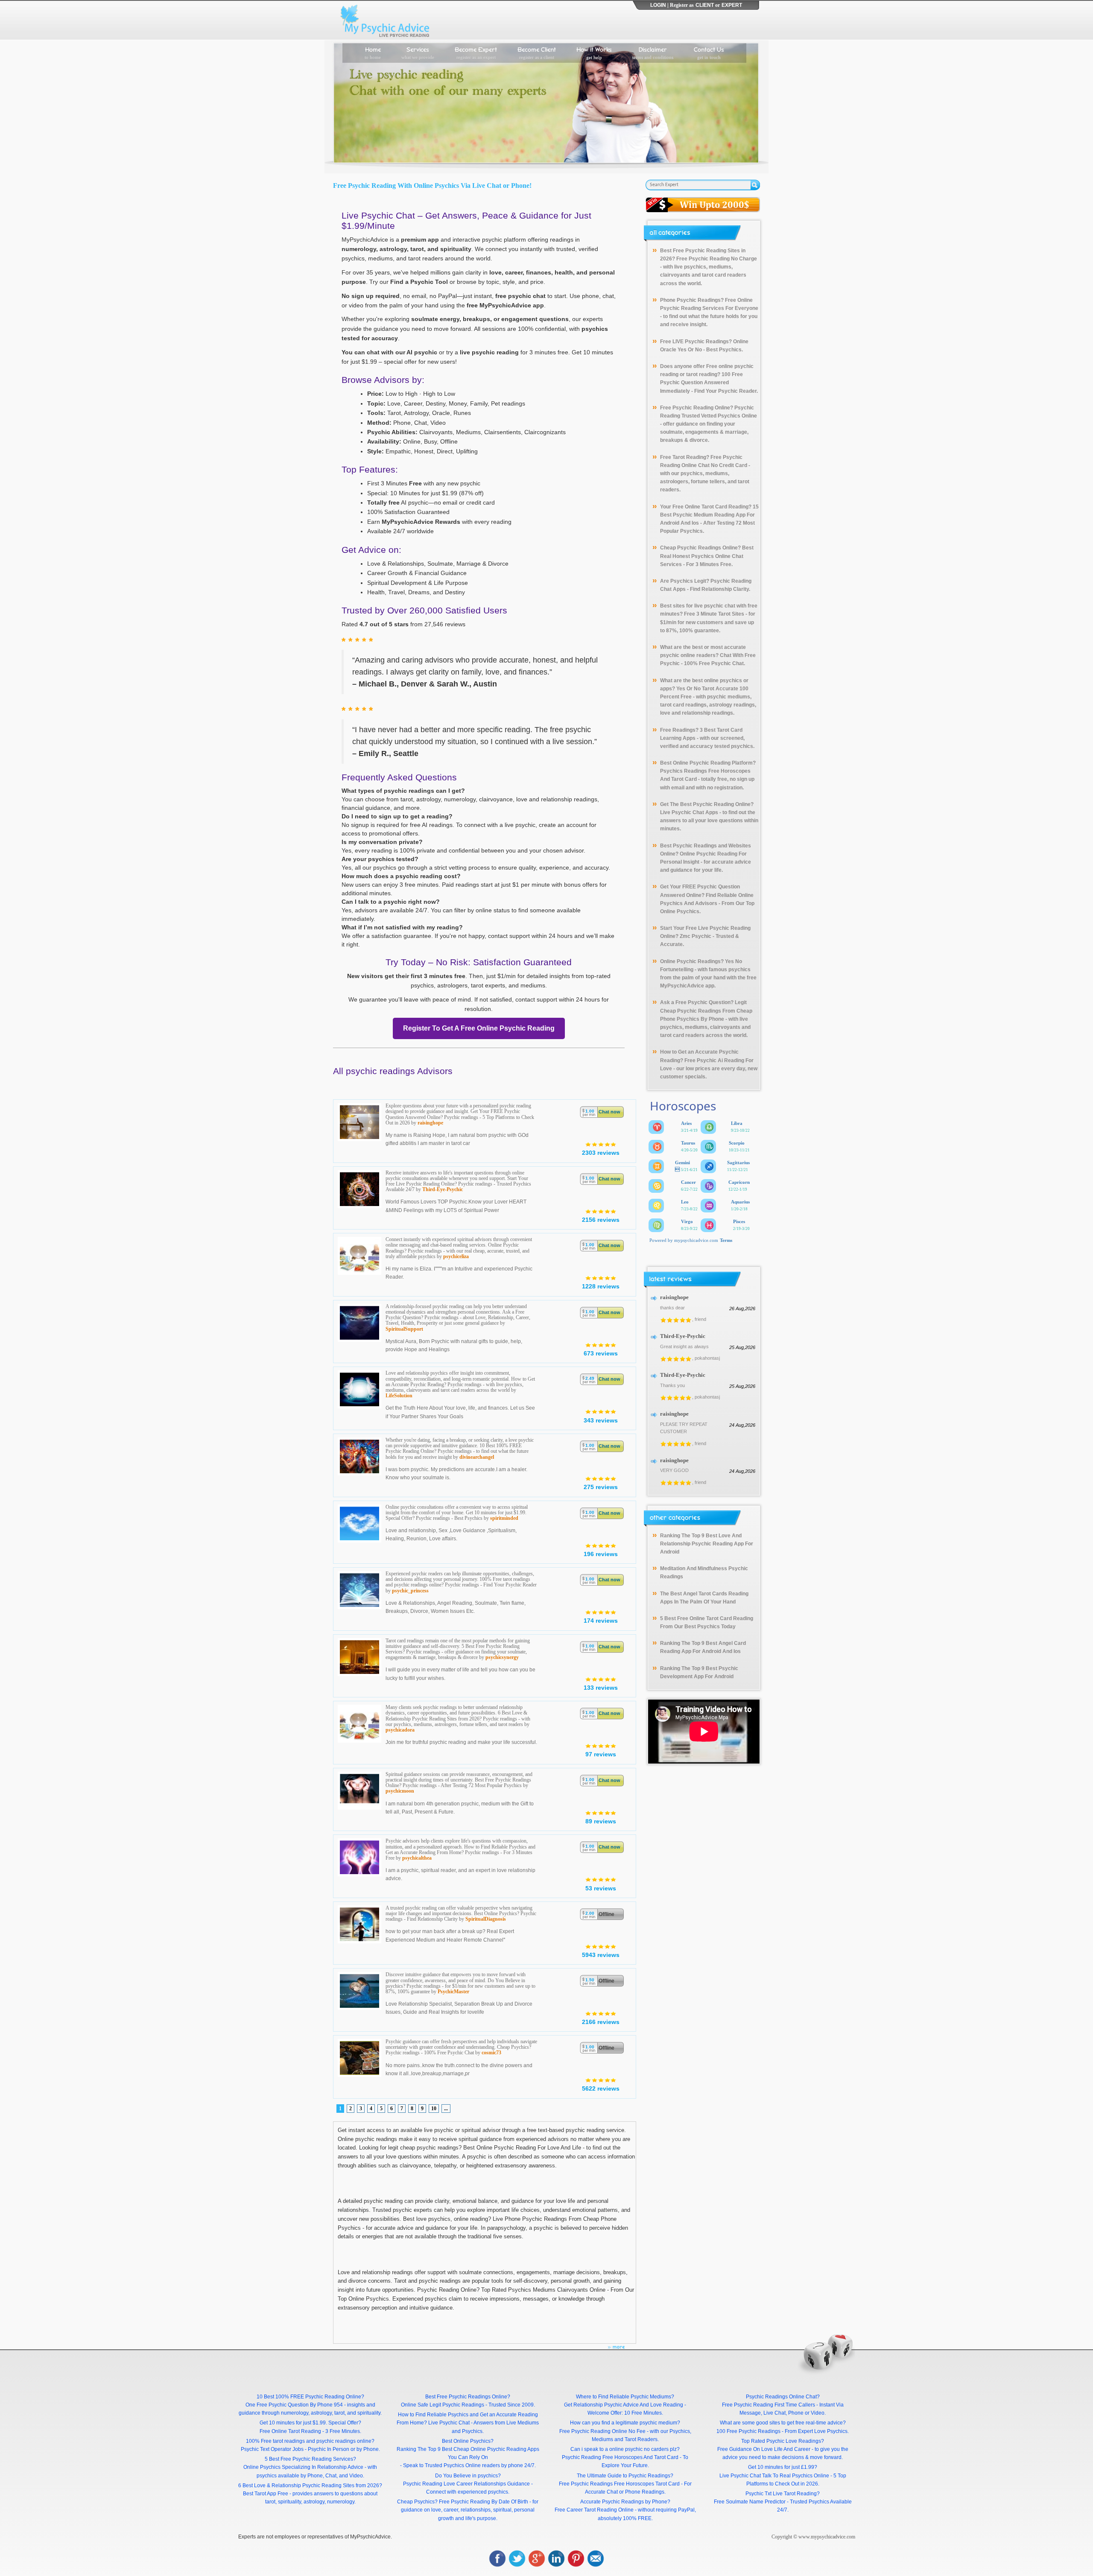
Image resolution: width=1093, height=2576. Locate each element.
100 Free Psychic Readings (748, 2431)
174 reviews (601, 1621)
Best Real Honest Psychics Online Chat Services (707, 556)
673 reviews (601, 1353)
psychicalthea (417, 1858)
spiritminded (504, 1518)
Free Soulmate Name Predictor (750, 2502)
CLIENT (705, 5)
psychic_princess (410, 1591)
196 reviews (601, 1554)
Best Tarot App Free (266, 2494)
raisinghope (430, 1123)
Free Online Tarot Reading (290, 2431)
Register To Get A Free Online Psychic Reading (479, 1028)
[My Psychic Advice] (387, 20)
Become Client (537, 52)
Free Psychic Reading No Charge (717, 259)
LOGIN (658, 5)
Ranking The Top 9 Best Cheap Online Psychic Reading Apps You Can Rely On (468, 2453)
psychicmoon (400, 1791)
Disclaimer (653, 52)
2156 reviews (601, 1220)
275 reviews (601, 1487)
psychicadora (400, 1730)
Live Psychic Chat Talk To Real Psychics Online (774, 2476)
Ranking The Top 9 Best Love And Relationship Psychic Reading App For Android (707, 1544)
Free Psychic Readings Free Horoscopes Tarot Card (619, 2484)
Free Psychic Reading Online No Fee (602, 2431)
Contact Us (709, 52)
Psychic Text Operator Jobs (272, 2449)
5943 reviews (601, 1955)
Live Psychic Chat (449, 2423)
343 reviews (601, 1420)
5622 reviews (601, 2088)
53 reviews (601, 1888)
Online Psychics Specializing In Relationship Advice (303, 2467)
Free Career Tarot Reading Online (594, 2510)
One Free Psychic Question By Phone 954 (294, 2405)
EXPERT (732, 5)
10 (434, 2109)
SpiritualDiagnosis (486, 1919)
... (446, 2109)
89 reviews (601, 1821)
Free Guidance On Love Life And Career (764, 2449)
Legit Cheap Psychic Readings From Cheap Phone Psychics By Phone (706, 1011)
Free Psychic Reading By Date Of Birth (484, 2502)
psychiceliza (456, 1256)
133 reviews (601, 1688)
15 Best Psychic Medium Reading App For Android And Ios (709, 515)
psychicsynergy (502, 1657)
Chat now (609, 1112)
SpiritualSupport (404, 1329)
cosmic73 (491, 2053)
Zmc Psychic (696, 936)
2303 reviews (601, 1153)
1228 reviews (601, 1286)
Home (373, 52)
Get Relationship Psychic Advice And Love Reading (624, 2405)
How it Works (594, 52)
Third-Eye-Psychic (443, 1189)
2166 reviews (601, 2022)
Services (418, 52)
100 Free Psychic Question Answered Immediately (701, 383)
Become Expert (476, 52)
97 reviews (601, 1754)
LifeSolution (399, 1396)
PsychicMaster (453, 1992)
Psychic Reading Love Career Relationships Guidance (466, 2484)
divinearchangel (477, 1457)
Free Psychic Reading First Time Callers (769, 2405)
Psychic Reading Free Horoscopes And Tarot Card (620, 2457)
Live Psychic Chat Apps (689, 812)
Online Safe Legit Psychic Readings (443, 2405)
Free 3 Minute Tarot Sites (714, 614)
